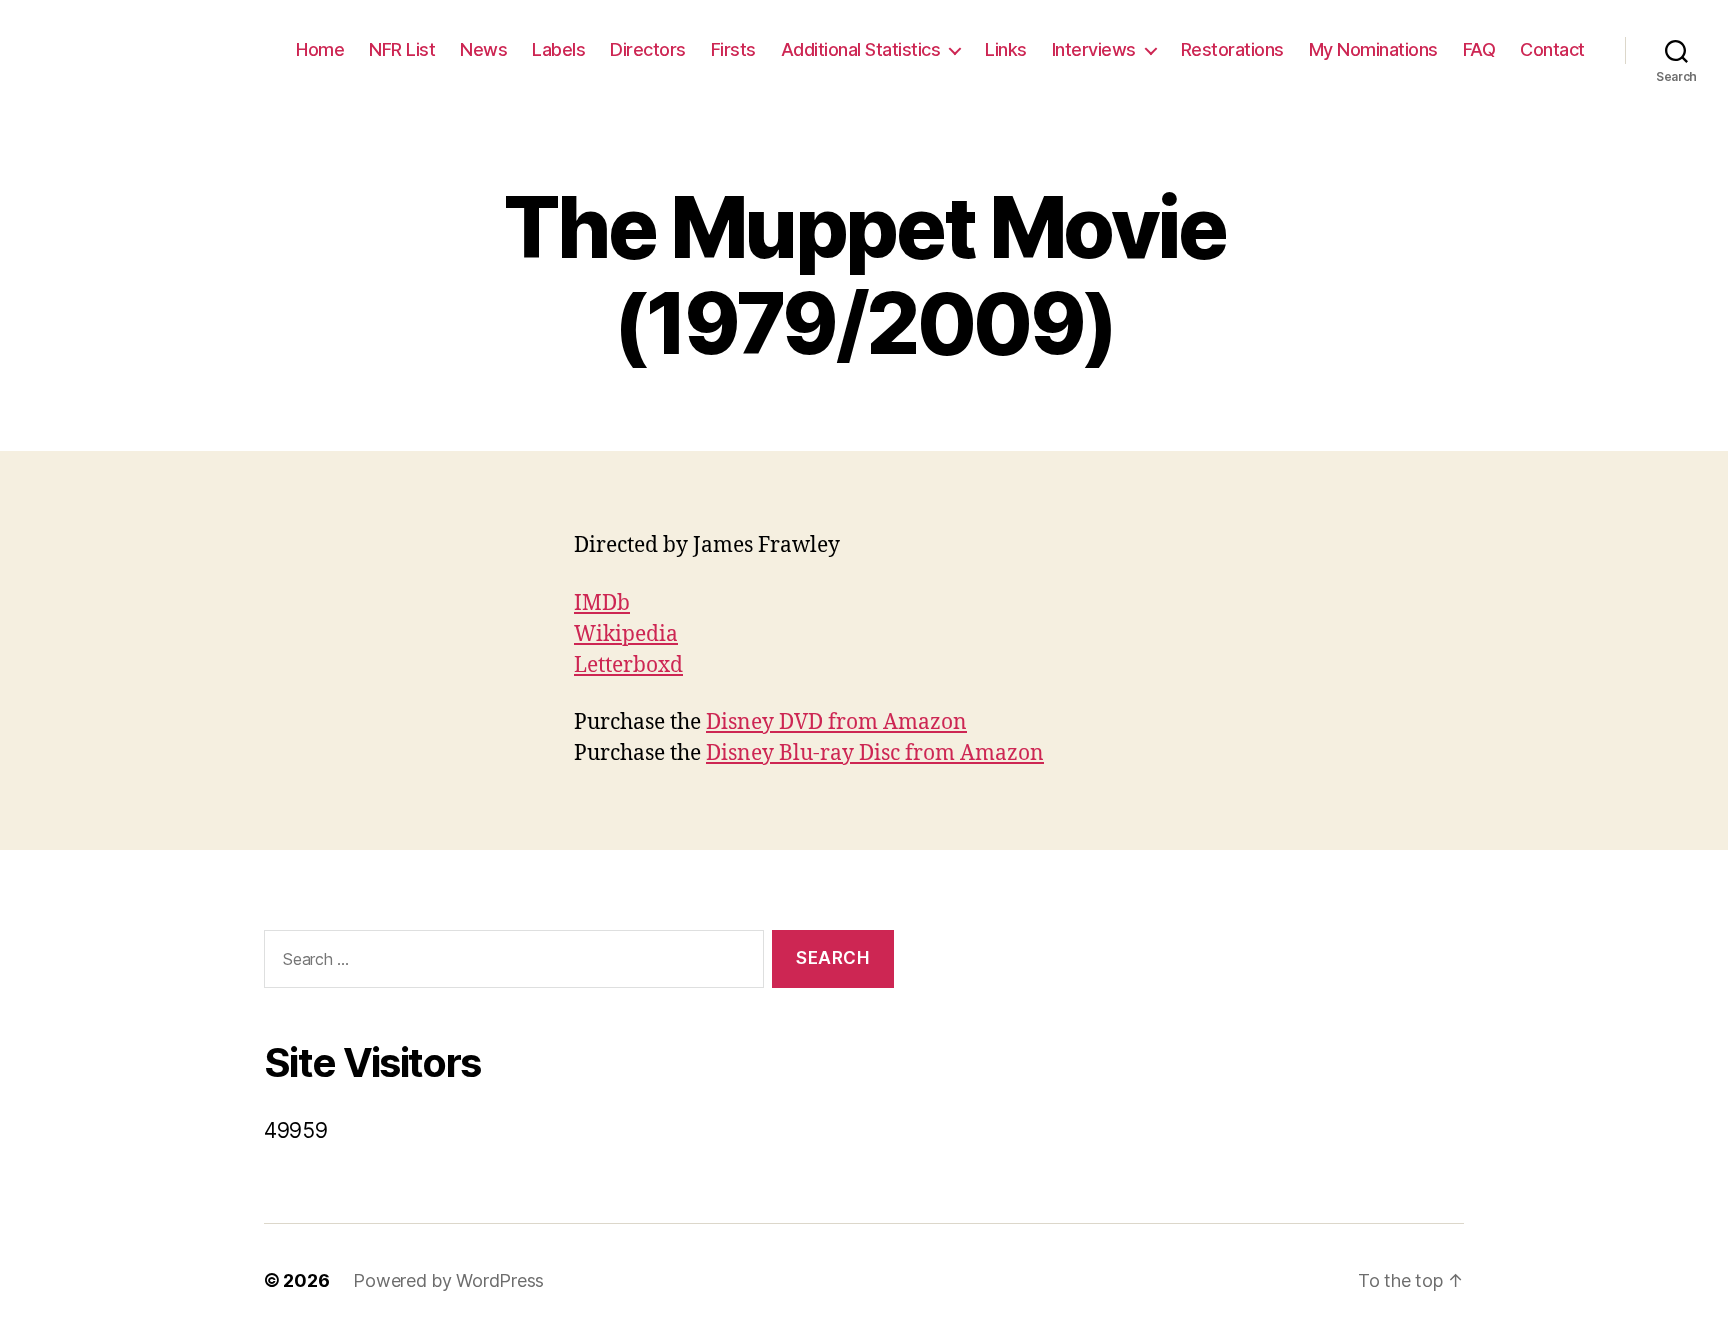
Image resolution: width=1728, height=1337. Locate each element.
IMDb (602, 603)
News (483, 49)
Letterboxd (628, 665)
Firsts (733, 49)
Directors (648, 49)
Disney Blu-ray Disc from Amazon (875, 753)
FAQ (1479, 49)
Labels (558, 49)
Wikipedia (626, 634)
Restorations (1232, 49)
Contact (1552, 49)
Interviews (1094, 49)
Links (1006, 49)
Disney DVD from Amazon (836, 722)
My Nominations (1373, 49)
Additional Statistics (861, 49)
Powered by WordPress (448, 1280)
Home (320, 49)
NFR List (402, 49)
